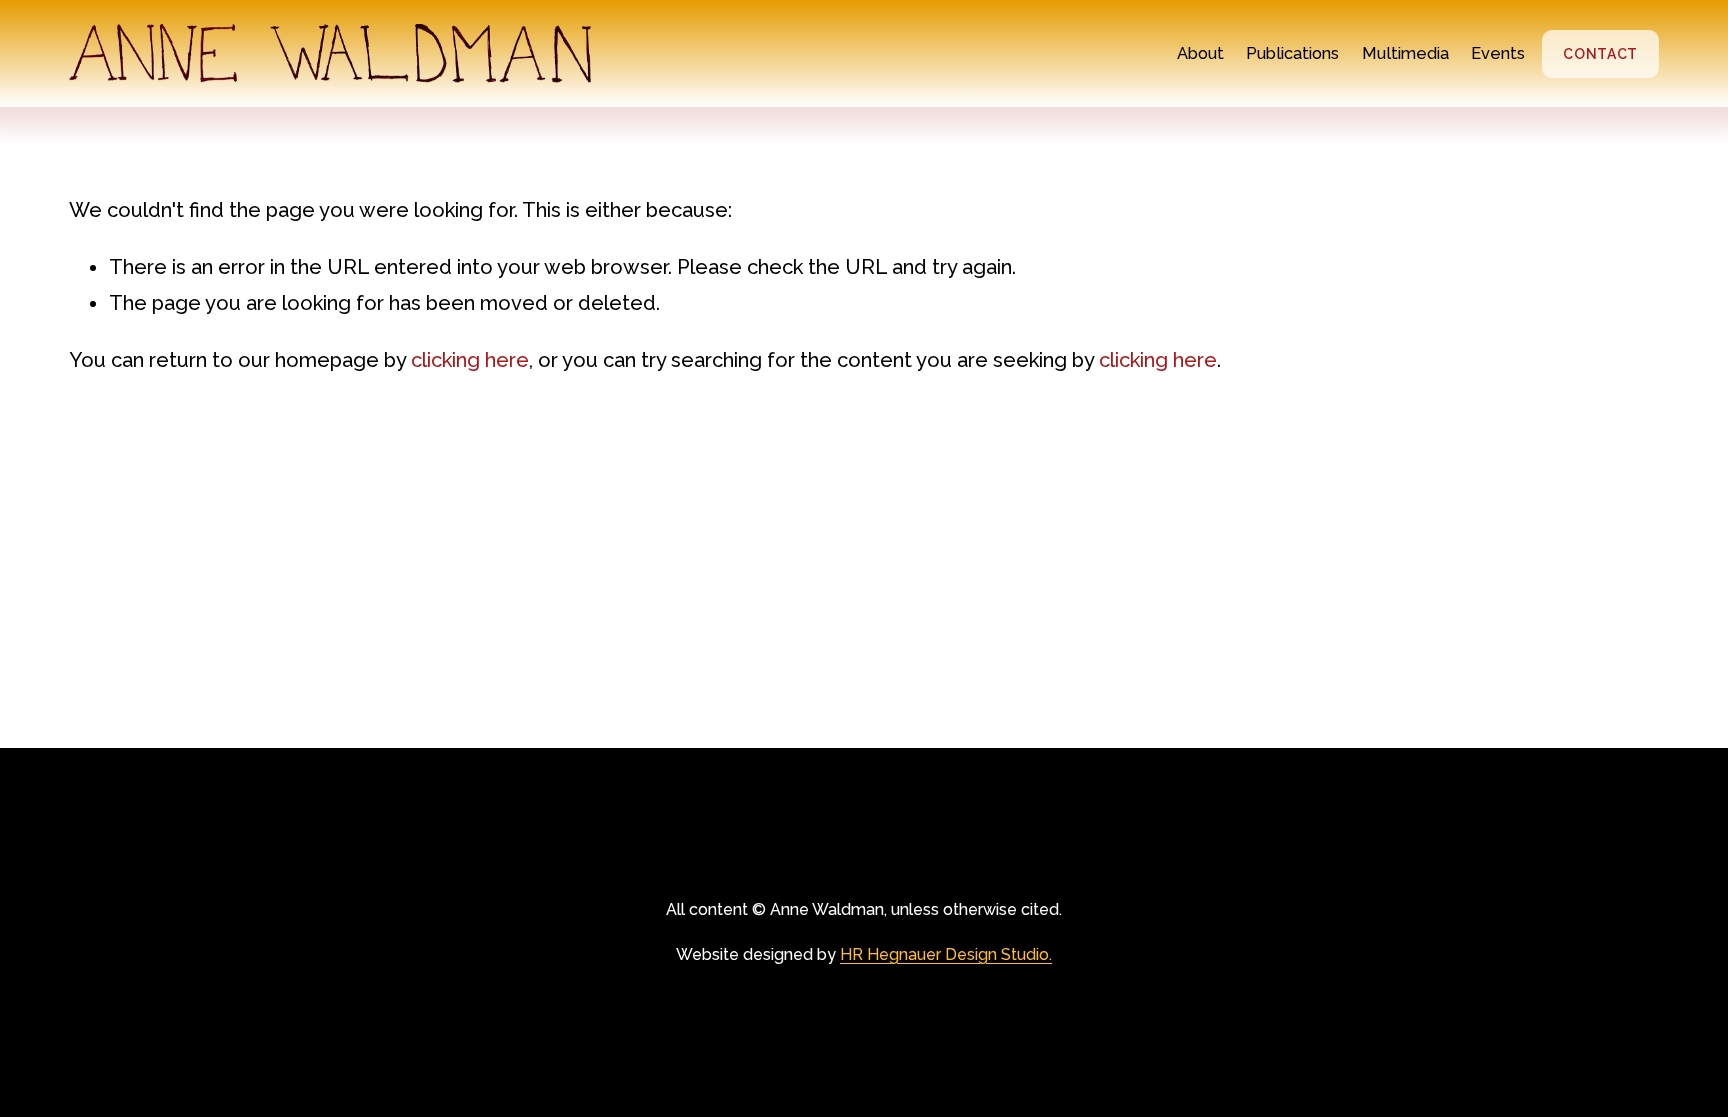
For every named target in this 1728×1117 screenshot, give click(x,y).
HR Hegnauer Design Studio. (946, 954)
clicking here (470, 360)
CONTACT (1600, 54)
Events (1498, 53)
